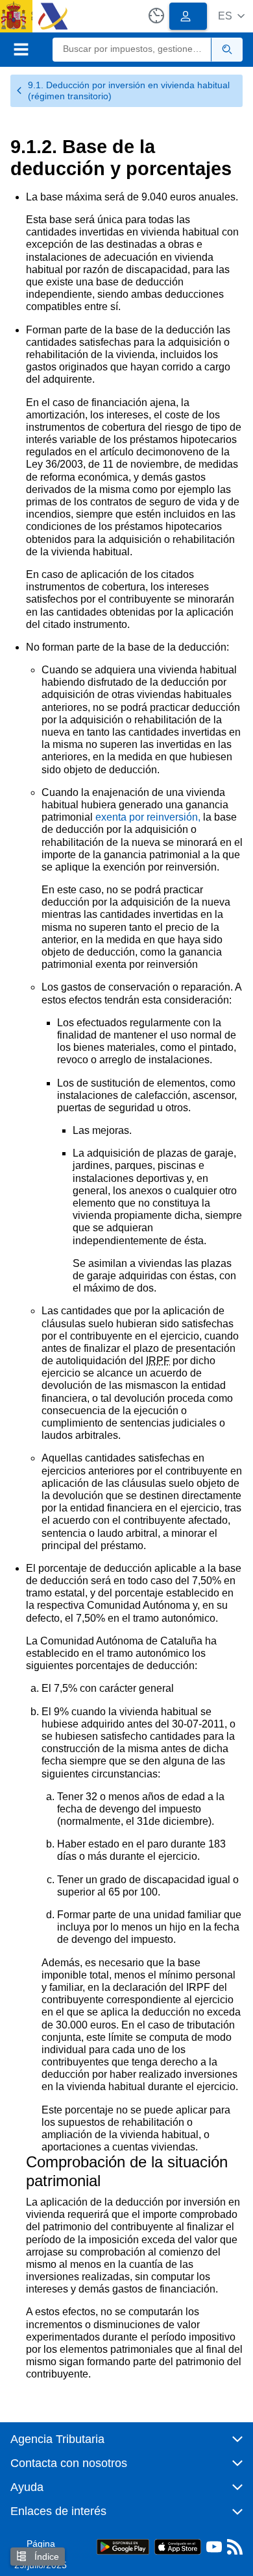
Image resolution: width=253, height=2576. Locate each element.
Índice (45, 2557)
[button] (231, 16)
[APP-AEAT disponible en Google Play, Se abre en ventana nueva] (123, 2546)
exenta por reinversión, (148, 817)
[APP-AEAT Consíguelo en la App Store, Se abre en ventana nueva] (178, 2546)
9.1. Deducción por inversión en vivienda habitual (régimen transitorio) (129, 90)
